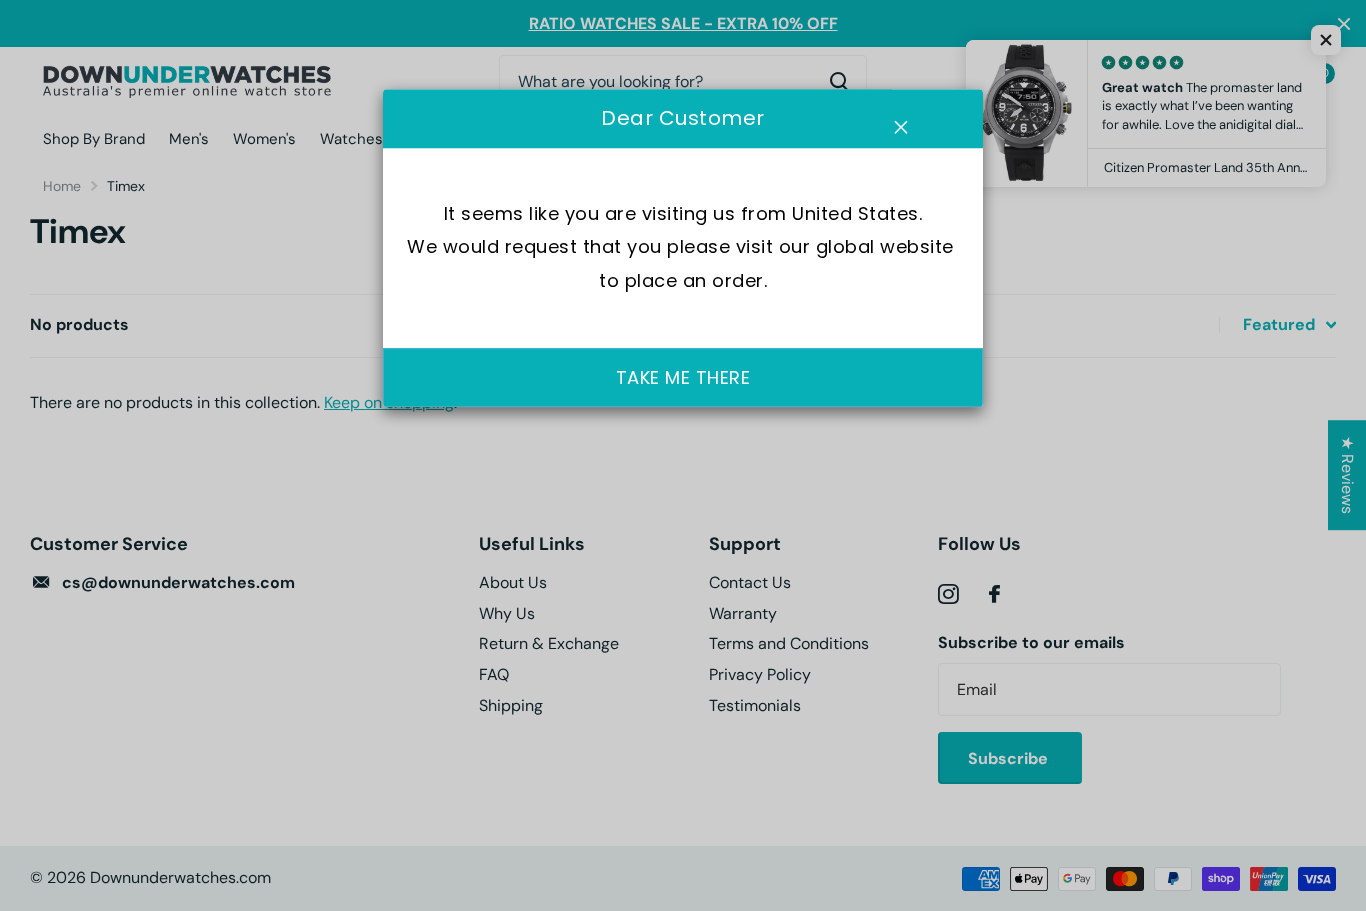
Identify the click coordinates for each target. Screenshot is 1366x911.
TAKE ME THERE (683, 377)
